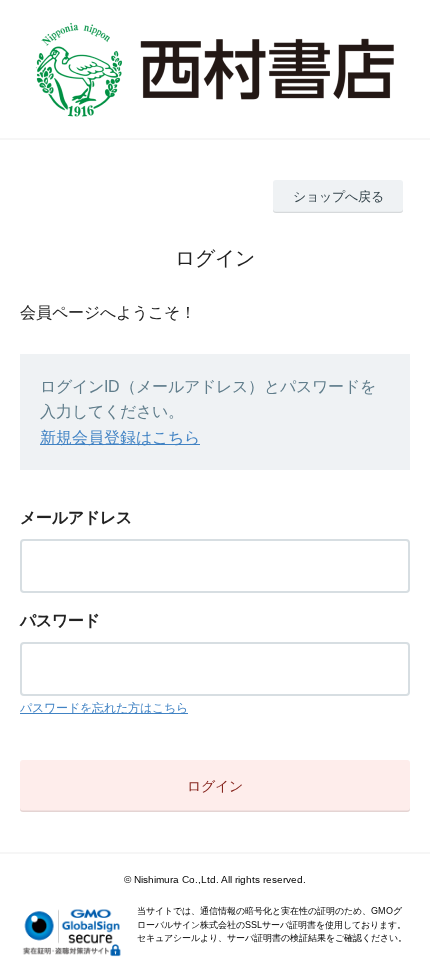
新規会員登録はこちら (120, 437)
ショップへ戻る (338, 196)
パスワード (60, 620)
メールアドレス (76, 517)
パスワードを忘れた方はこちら (104, 708)
